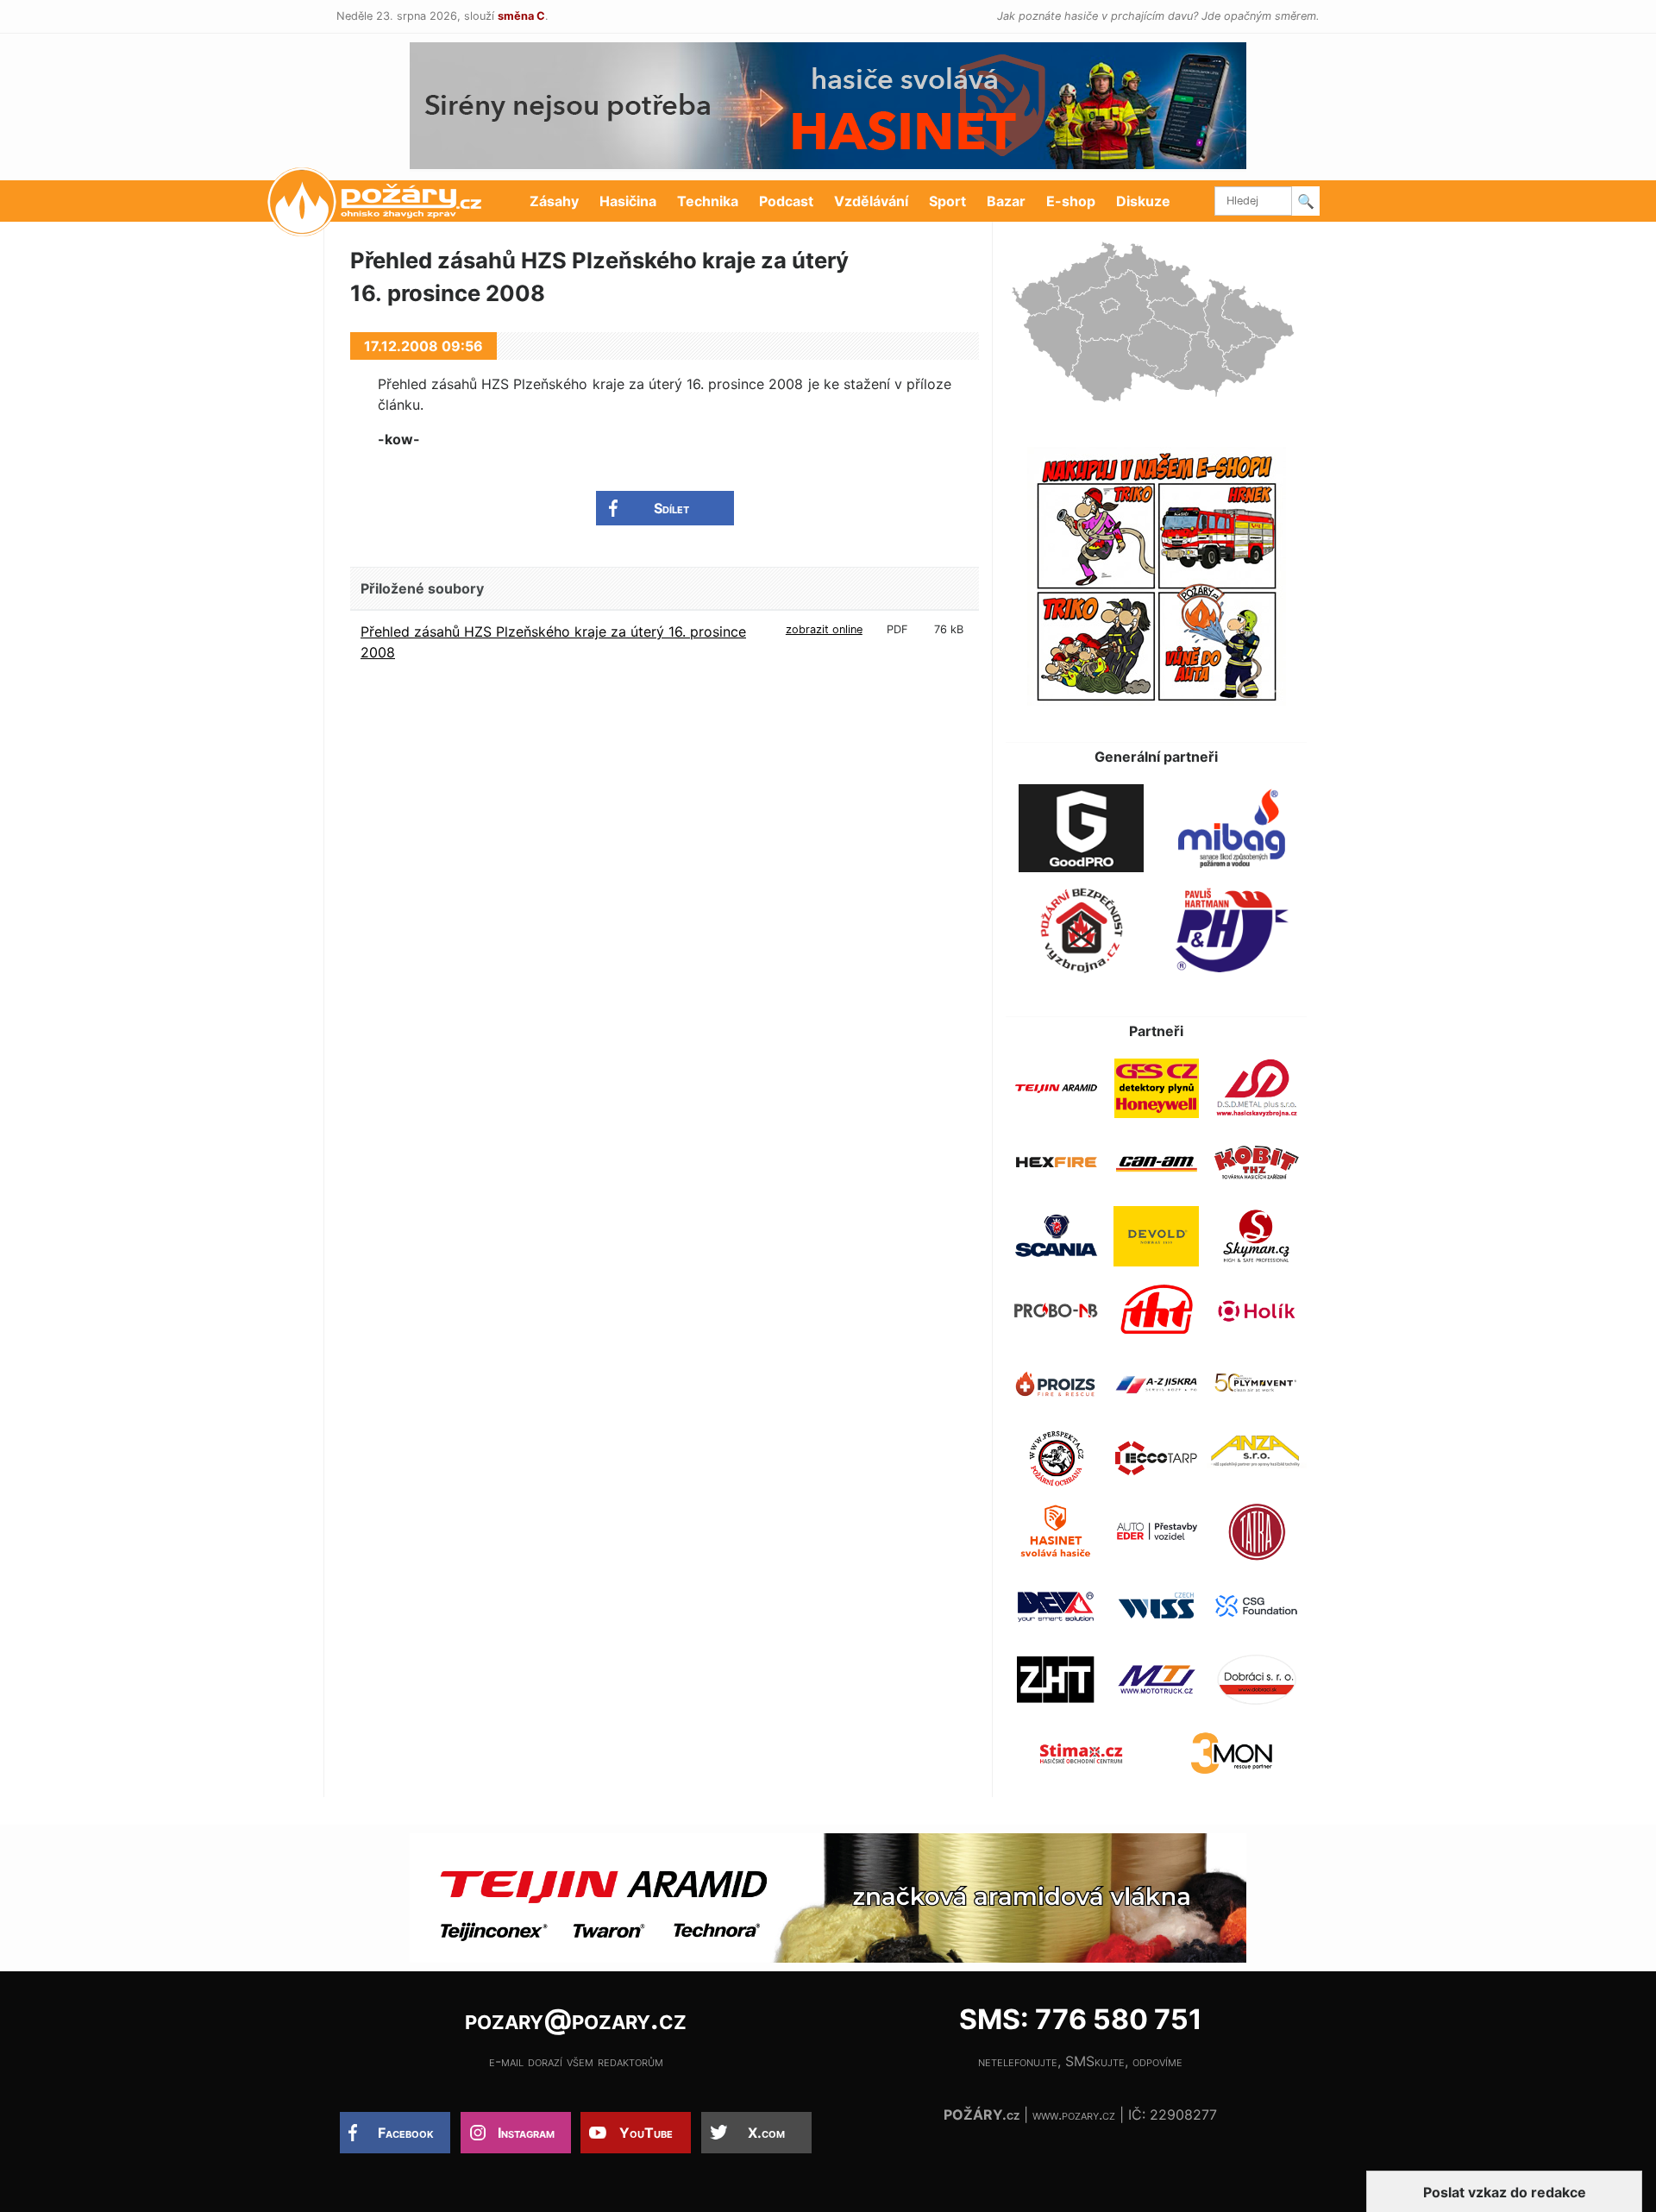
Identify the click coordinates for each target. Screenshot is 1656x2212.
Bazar (1006, 201)
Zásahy (554, 201)
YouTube (646, 2133)
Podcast (786, 201)
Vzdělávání (871, 201)
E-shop (1071, 201)
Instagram (526, 2133)
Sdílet (671, 508)
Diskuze (1143, 201)
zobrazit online (824, 629)
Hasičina (628, 201)
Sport (947, 201)
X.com (766, 2133)
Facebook (406, 2133)
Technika (708, 201)
